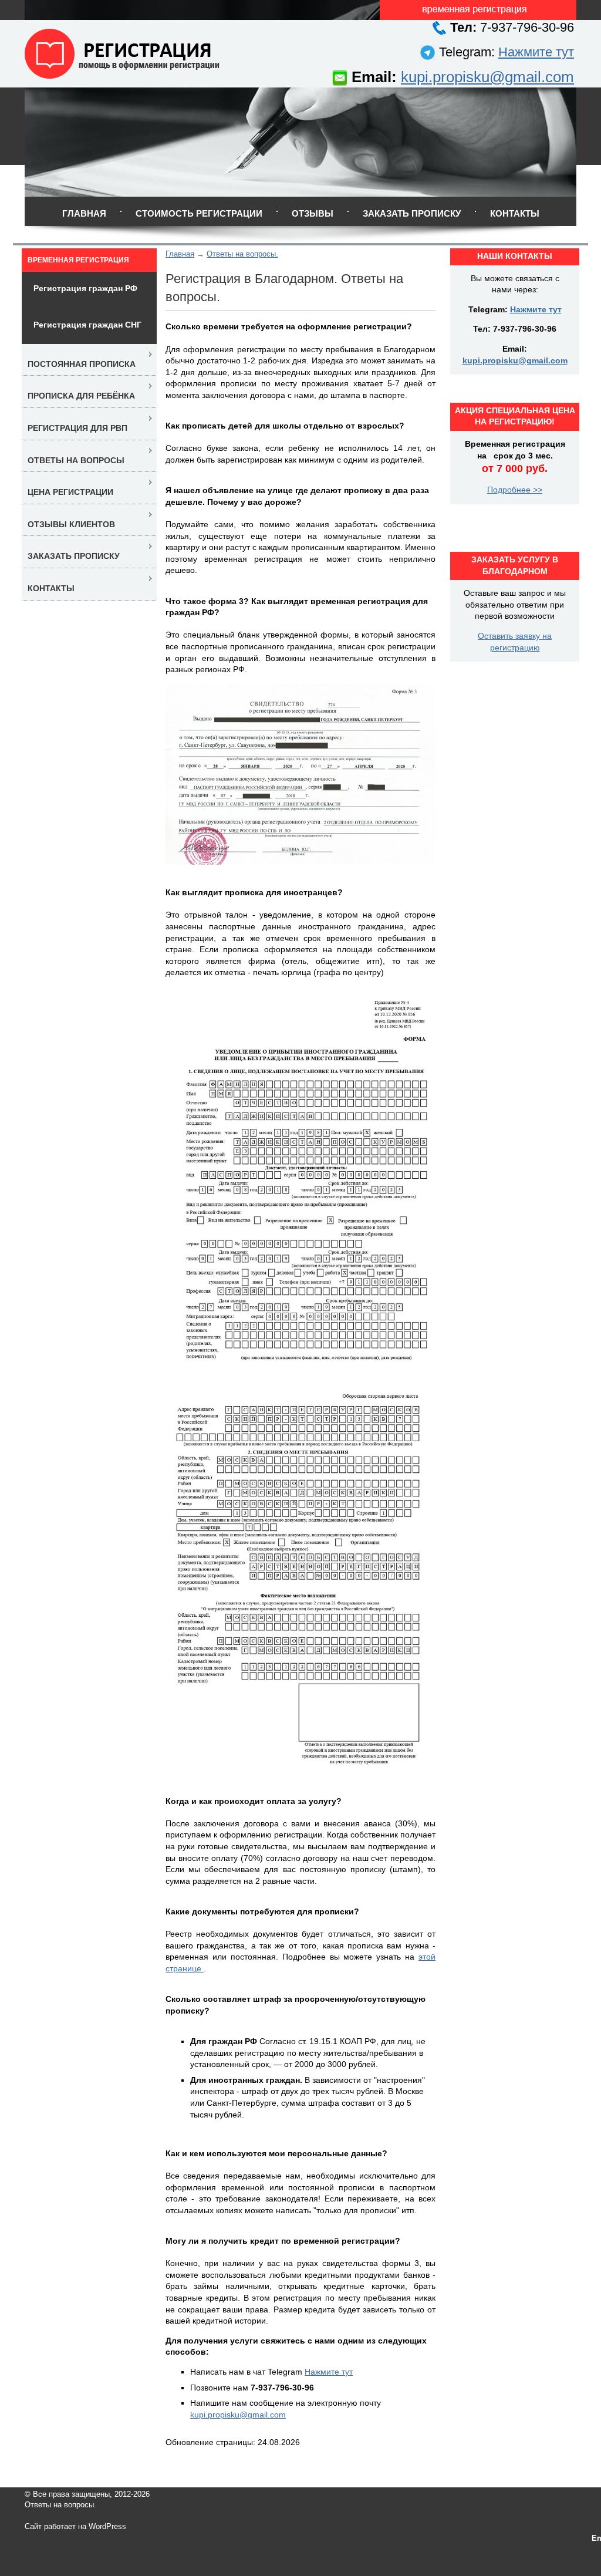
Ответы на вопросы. (242, 254)
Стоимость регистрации (199, 213)
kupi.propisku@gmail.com (487, 77)
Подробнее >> (515, 490)
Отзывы (313, 213)
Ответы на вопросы (76, 460)
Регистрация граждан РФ (85, 288)
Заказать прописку (412, 213)
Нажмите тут (536, 52)
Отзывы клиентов (71, 524)
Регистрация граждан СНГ (87, 325)
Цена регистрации (70, 492)
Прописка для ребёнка (81, 396)
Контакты (515, 213)
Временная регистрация (78, 260)
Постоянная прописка (82, 364)
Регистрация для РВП (77, 428)
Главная (84, 213)
